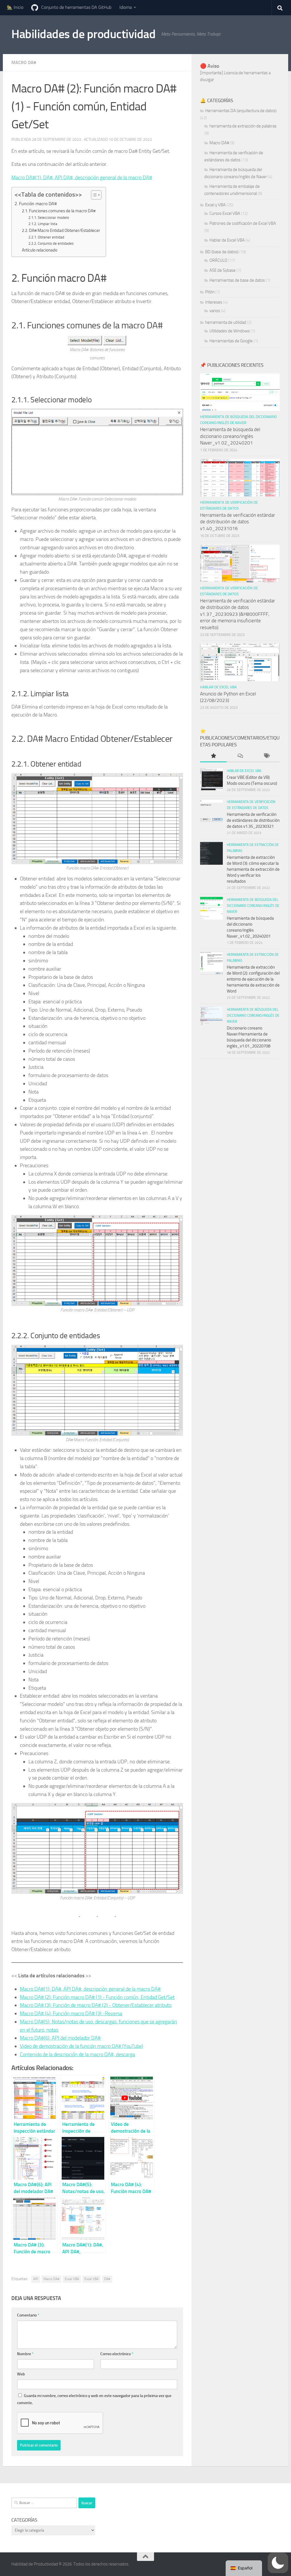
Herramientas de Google (231, 341)
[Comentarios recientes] (240, 756)
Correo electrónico (117, 2354)
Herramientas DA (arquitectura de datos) (241, 111)
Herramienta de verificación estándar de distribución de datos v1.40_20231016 (238, 522)
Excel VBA (72, 2279)
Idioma (126, 7)
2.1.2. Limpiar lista (43, 224)
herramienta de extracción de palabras (243, 126)
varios (215, 311)
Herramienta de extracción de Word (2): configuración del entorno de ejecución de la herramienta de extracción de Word (253, 979)
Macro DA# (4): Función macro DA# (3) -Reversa (71, 2013)
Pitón (210, 292)
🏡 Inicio (15, 7)
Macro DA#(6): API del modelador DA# (60, 2038)
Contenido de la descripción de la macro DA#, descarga (77, 2054)
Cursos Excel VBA (225, 213)
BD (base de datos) (222, 252)
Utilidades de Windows (230, 331)
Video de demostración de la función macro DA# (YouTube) (82, 2046)
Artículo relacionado (40, 250)
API (36, 2279)
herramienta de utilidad (226, 322)
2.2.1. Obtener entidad (46, 237)
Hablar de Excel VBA (227, 240)
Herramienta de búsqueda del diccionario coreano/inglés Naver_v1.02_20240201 (230, 436)
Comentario (28, 2315)
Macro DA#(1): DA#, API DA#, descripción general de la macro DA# (82, 178)
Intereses (214, 302)
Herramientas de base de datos (237, 280)
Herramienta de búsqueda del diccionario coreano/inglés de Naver (253, 906)
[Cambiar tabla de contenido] (93, 195)
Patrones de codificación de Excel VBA (243, 223)
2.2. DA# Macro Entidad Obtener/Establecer (61, 230)
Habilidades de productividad (83, 34)
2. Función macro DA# (36, 204)
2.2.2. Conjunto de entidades (51, 243)
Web (21, 2374)
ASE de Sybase (223, 270)
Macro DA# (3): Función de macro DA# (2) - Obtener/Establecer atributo (96, 2005)
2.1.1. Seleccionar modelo (49, 218)
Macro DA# (24, 62)
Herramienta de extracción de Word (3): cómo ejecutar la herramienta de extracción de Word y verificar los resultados (253, 869)
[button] (278, 2563)
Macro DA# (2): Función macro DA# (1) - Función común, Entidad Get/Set (97, 1997)
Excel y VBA (215, 205)
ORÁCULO (218, 260)
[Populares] (213, 756)
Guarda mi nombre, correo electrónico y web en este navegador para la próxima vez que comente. (94, 2399)
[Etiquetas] (266, 756)
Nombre (25, 2354)
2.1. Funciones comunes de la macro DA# (59, 211)
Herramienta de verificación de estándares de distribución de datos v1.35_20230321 (253, 820)
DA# (107, 2279)
